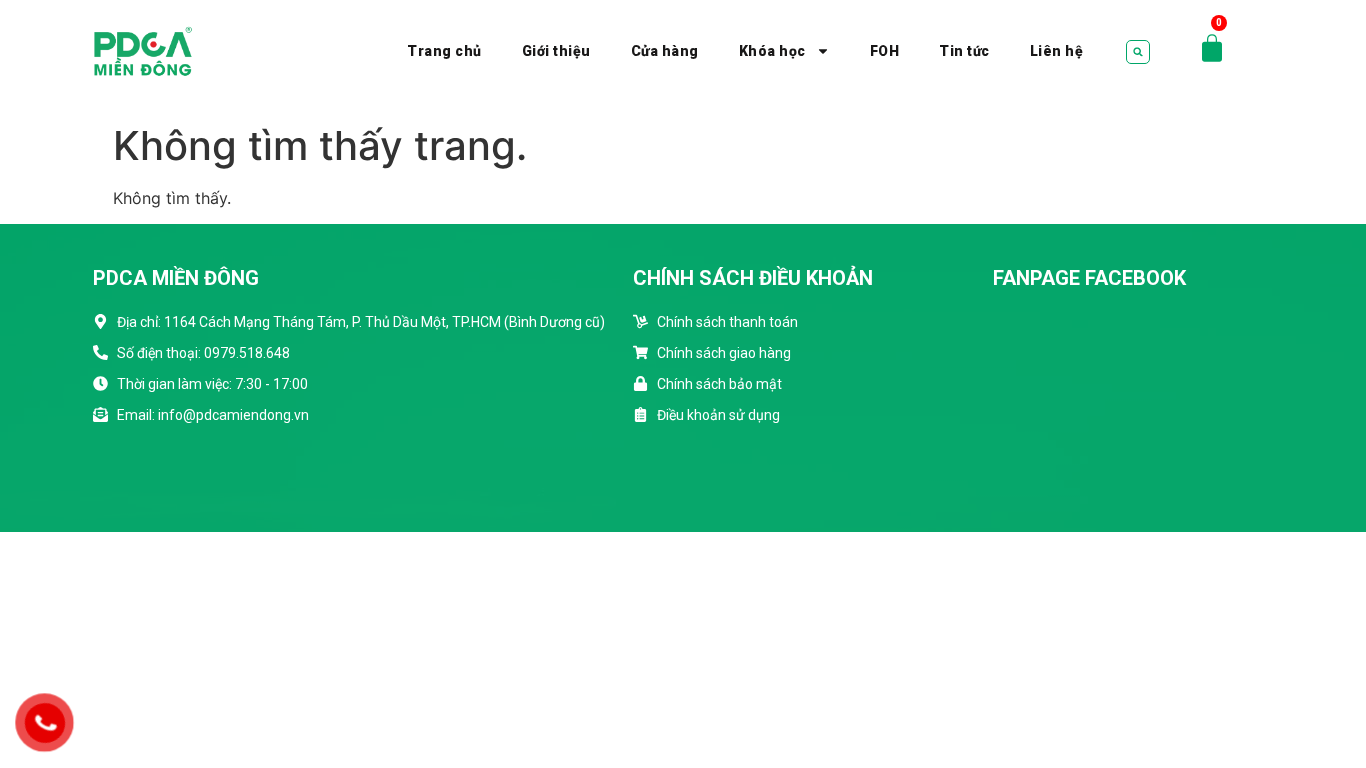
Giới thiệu (556, 51)
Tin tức (964, 51)
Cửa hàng (665, 51)
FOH (885, 51)
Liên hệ (1057, 51)
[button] (1138, 52)
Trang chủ (444, 51)
